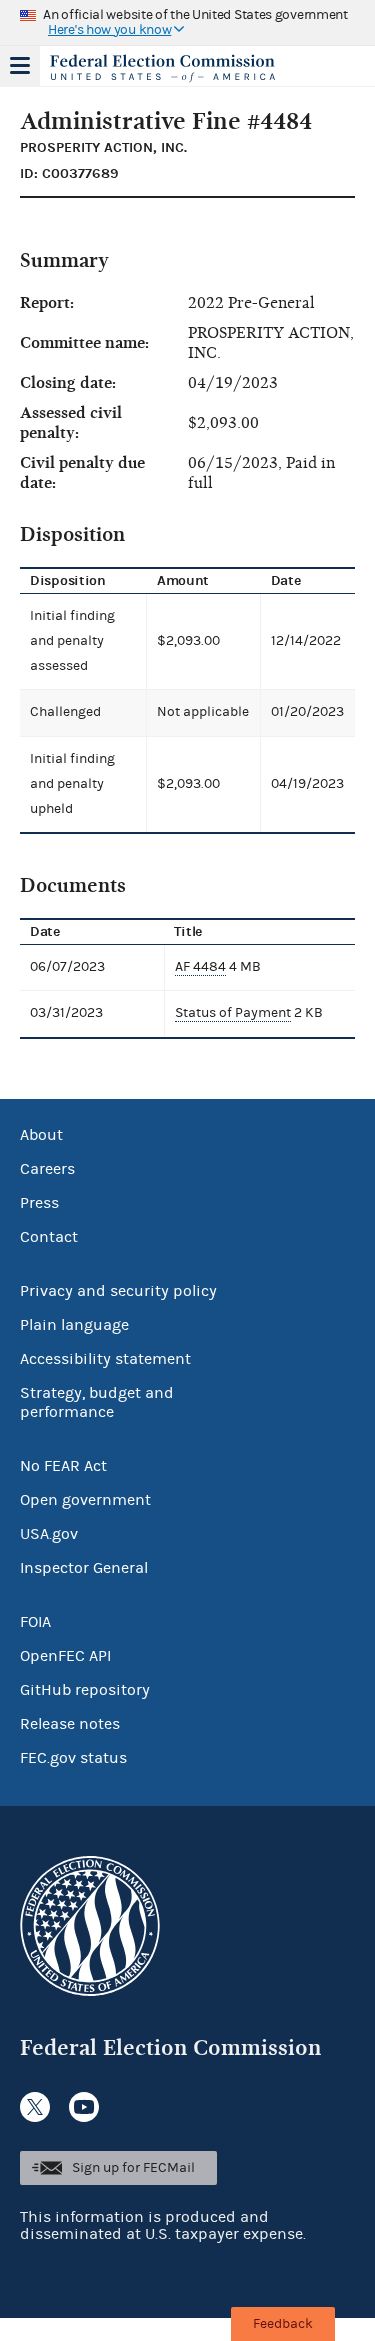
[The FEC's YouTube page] (84, 2107)
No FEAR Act (63, 1466)
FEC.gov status (73, 1758)
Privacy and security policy (118, 1291)
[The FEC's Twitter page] (35, 2107)
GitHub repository (85, 1690)
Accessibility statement (105, 1359)
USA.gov (49, 1534)
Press (39, 1203)
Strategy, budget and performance (97, 1402)
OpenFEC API (65, 1656)
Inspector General (84, 1568)
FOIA (35, 1622)
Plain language (74, 1325)
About (41, 1135)
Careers (47, 1169)
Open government (85, 1500)
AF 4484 (200, 967)
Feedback (283, 2324)
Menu (20, 66)
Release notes (70, 1724)
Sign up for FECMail (133, 2168)
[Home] (162, 68)
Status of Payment (233, 1013)
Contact (49, 1237)
